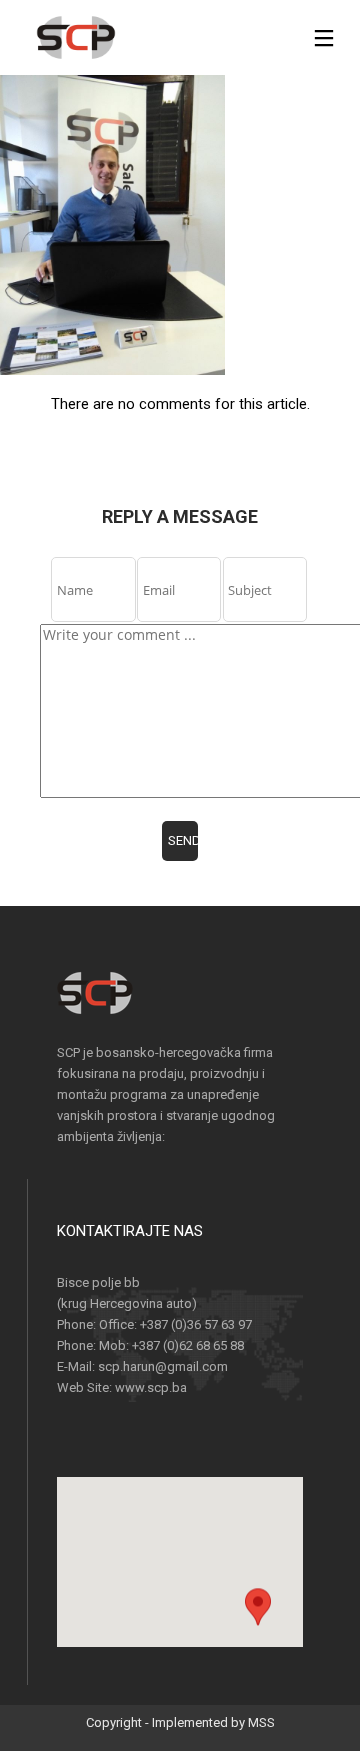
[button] (258, 1624)
